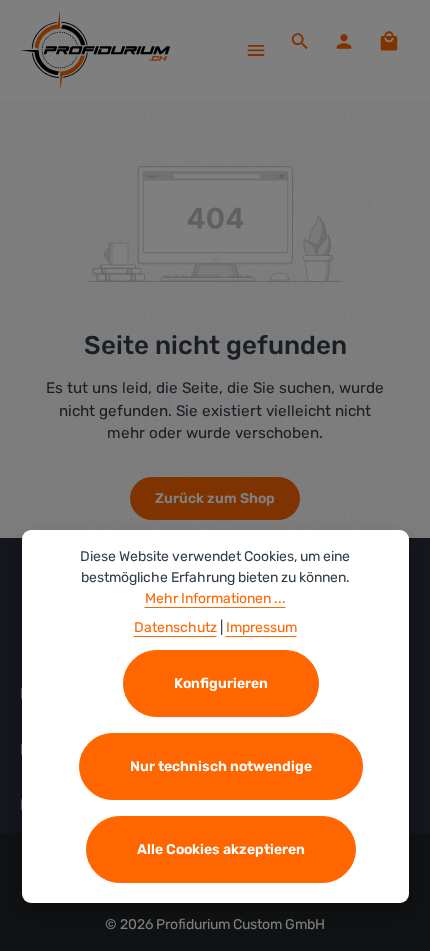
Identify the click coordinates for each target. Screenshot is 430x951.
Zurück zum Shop (215, 498)
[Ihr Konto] (344, 41)
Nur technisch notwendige (221, 766)
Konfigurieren (221, 683)
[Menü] (256, 50)
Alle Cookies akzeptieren (221, 849)
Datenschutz (175, 627)
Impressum (261, 627)
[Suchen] (300, 41)
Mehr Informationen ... (215, 598)
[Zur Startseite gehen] (95, 50)
